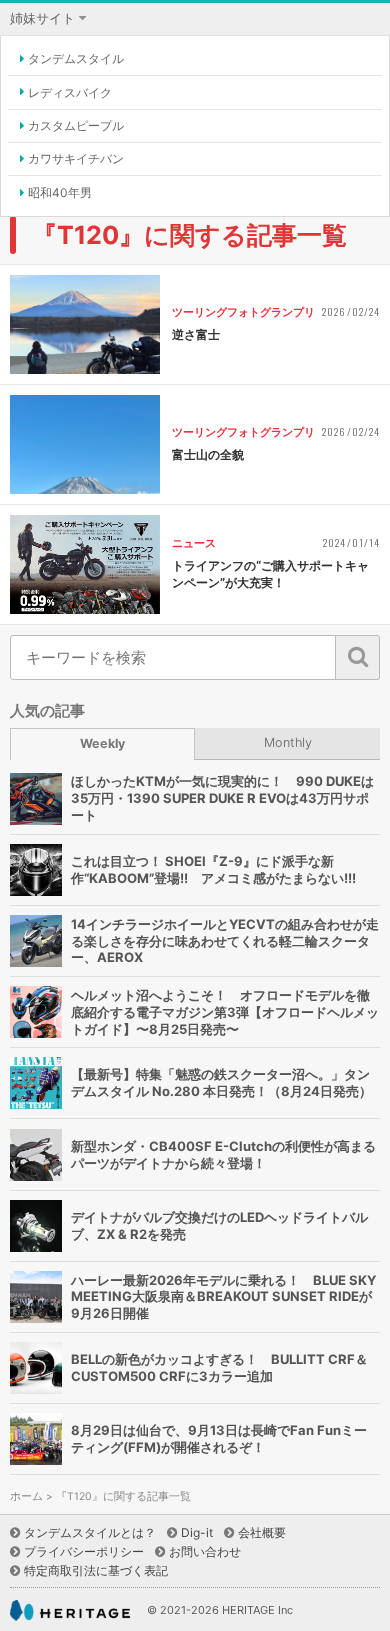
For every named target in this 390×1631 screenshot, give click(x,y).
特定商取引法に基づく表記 (96, 1570)
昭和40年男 (60, 192)
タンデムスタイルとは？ (90, 1532)
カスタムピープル (76, 125)
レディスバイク (70, 92)
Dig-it (197, 1532)
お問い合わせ (205, 1551)
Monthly (288, 742)
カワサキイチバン (76, 158)
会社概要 (262, 1532)
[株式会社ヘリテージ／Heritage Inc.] (70, 1610)
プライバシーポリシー (84, 1551)
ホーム (26, 1496)
